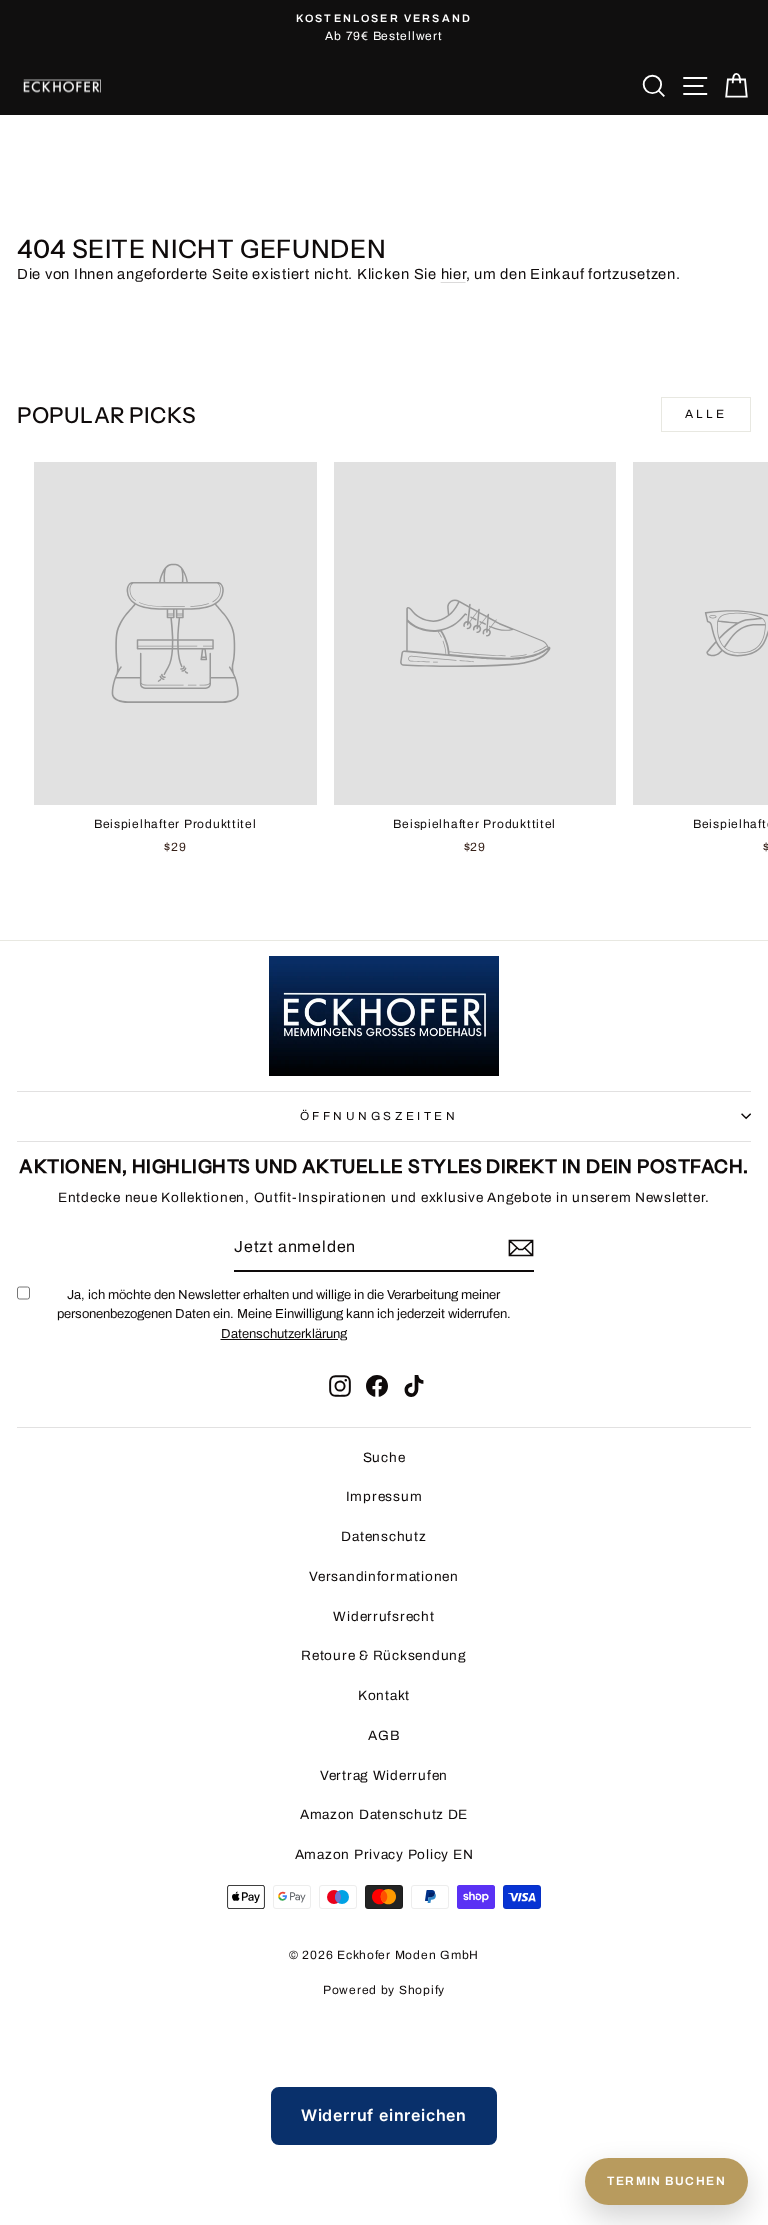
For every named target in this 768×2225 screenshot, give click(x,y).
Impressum (384, 1496)
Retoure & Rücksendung (383, 1655)
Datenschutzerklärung (284, 1334)
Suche (384, 1457)
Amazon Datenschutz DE (384, 1814)
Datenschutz (383, 1536)
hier (453, 274)
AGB (383, 1735)
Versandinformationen (384, 1576)
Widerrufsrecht (383, 1616)
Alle (706, 414)
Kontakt (384, 1695)
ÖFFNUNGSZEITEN (379, 1116)
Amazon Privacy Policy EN (384, 1854)
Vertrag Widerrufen (384, 1775)
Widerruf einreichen (384, 2115)
